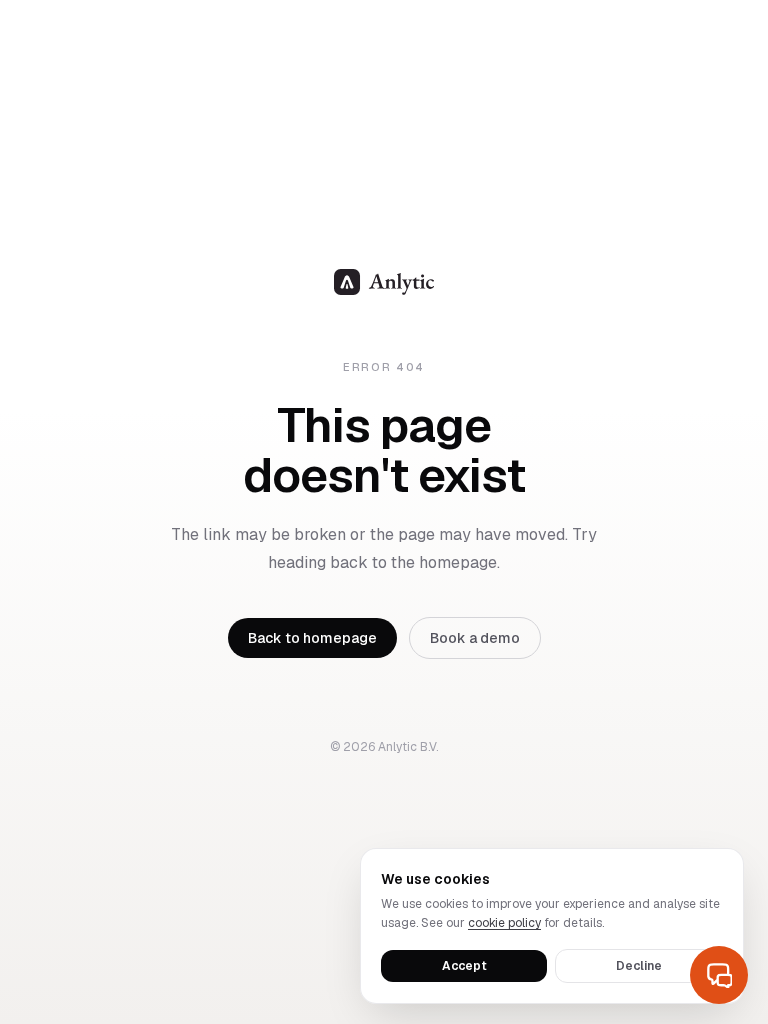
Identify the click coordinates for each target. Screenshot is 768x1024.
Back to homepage (312, 638)
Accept (464, 966)
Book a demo (475, 638)
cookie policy (504, 923)
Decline (639, 966)
